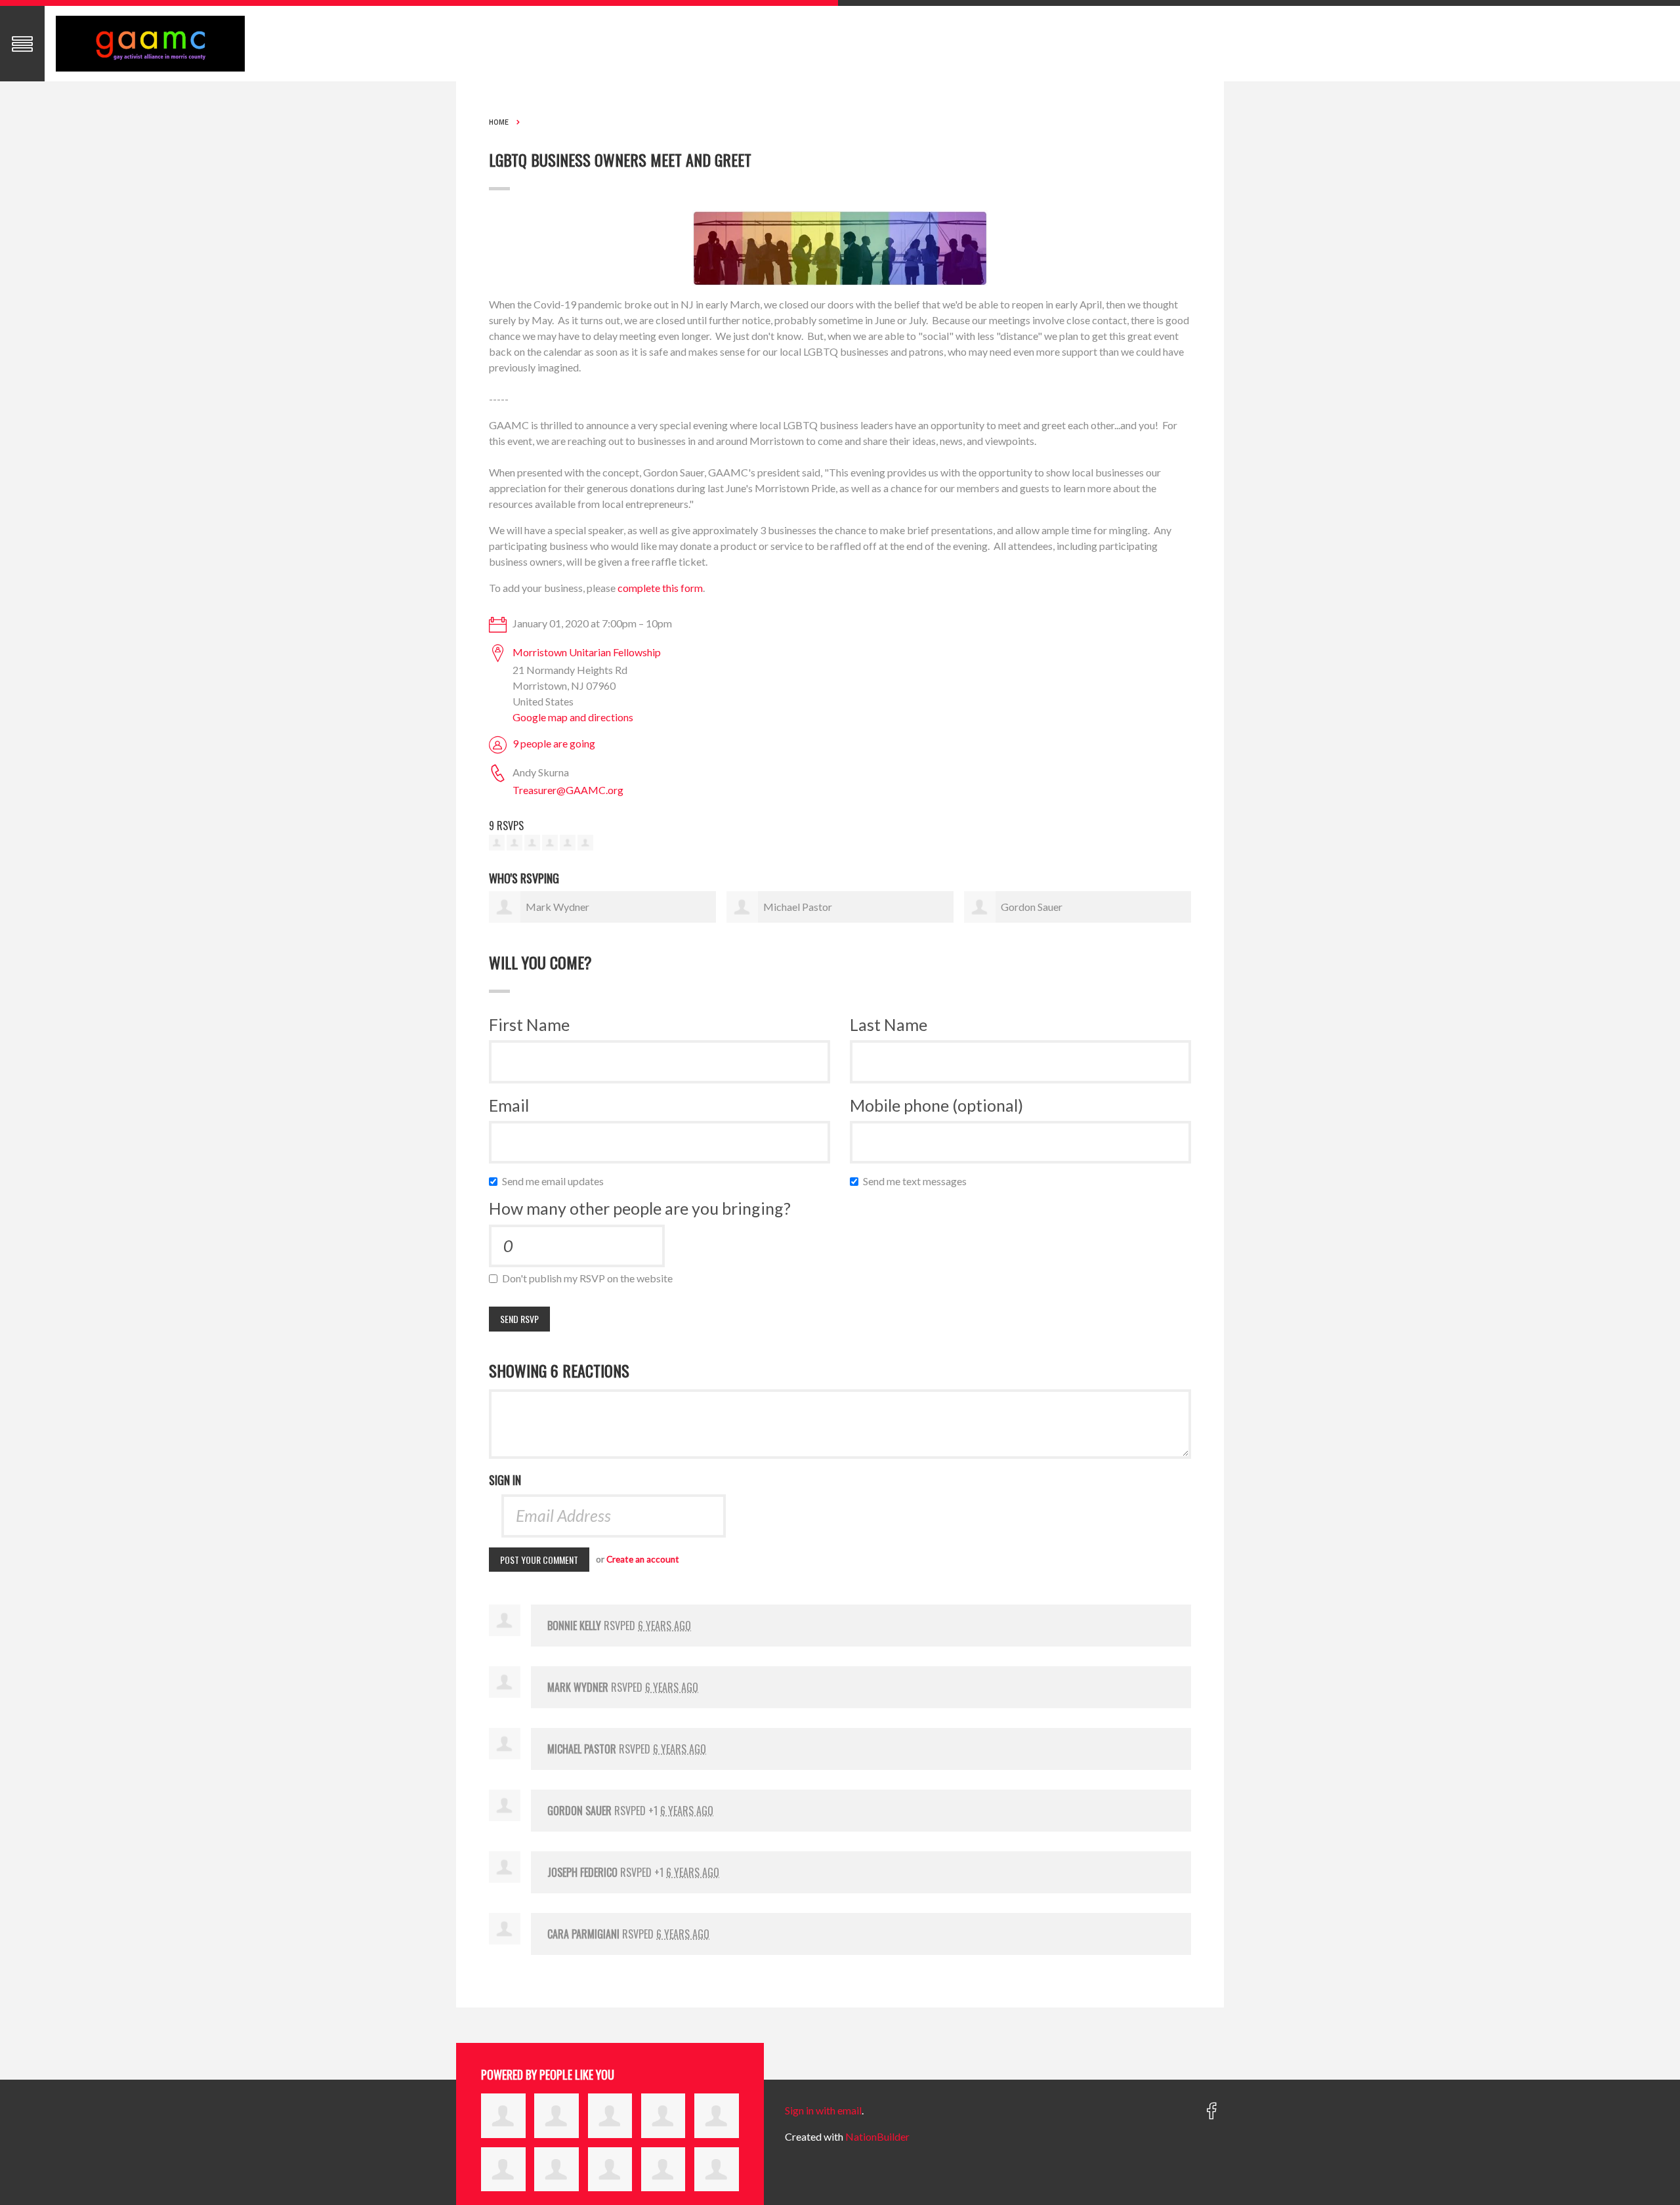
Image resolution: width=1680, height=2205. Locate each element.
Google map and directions (573, 717)
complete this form (660, 588)
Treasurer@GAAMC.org (568, 790)
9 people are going (554, 743)
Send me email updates (556, 1181)
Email (509, 1105)
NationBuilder (877, 2136)
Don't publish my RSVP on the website (590, 1278)
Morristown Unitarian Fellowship (587, 652)
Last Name (889, 1024)
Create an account (643, 1559)
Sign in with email (823, 2110)
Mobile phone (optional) (936, 1105)
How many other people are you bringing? (640, 1208)
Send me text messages (918, 1181)
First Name (529, 1024)
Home (499, 122)
